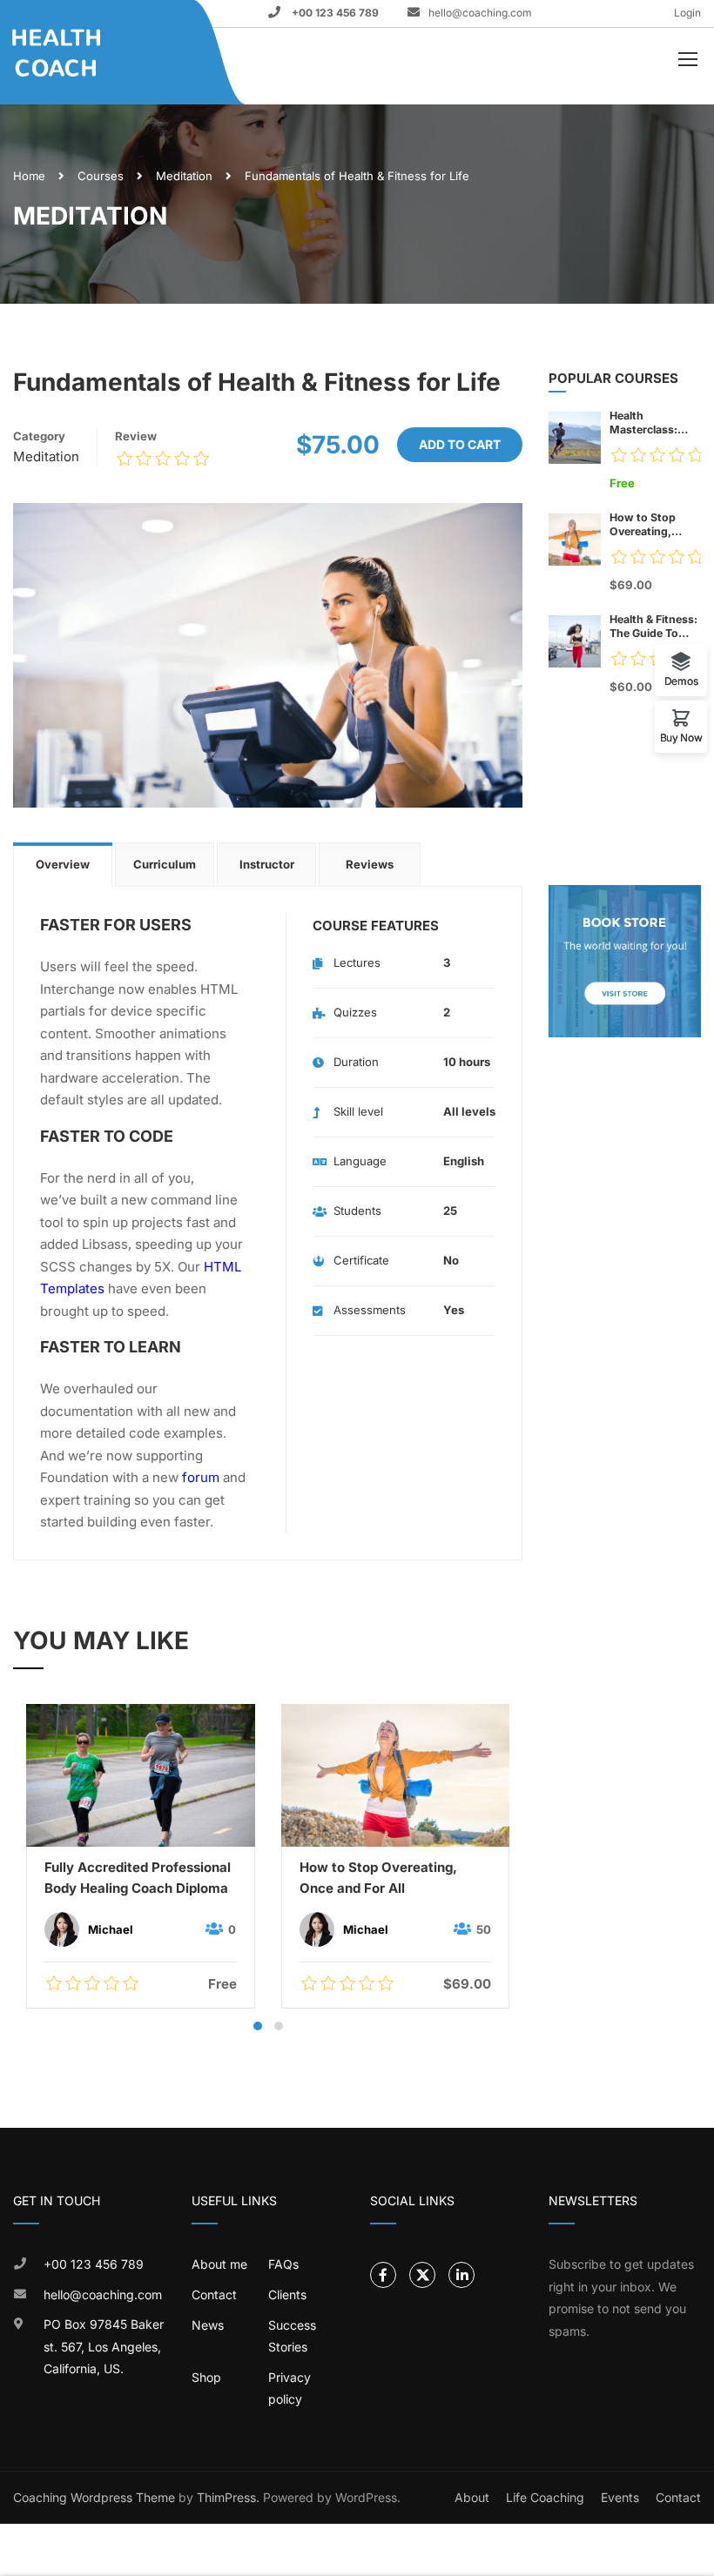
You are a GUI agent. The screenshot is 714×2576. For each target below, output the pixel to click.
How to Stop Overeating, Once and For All (378, 1878)
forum (201, 1477)
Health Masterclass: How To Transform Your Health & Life (651, 423)
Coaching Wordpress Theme (94, 2497)
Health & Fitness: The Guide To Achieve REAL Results (653, 627)
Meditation (184, 176)
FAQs (283, 2264)
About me (219, 2264)
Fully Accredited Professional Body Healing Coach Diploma (138, 1878)
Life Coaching (545, 2497)
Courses (101, 176)
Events (620, 2497)
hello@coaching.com (480, 13)
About (472, 2497)
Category (39, 436)
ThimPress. (228, 2497)
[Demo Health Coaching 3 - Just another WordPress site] (79, 53)
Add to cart (460, 444)
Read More (140, 1774)
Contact (214, 2294)
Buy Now (681, 737)
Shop (206, 2377)
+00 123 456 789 (334, 13)
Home (29, 176)
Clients (287, 2294)
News (208, 2325)
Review (136, 436)
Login (687, 13)
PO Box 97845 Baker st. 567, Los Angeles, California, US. (104, 2346)
